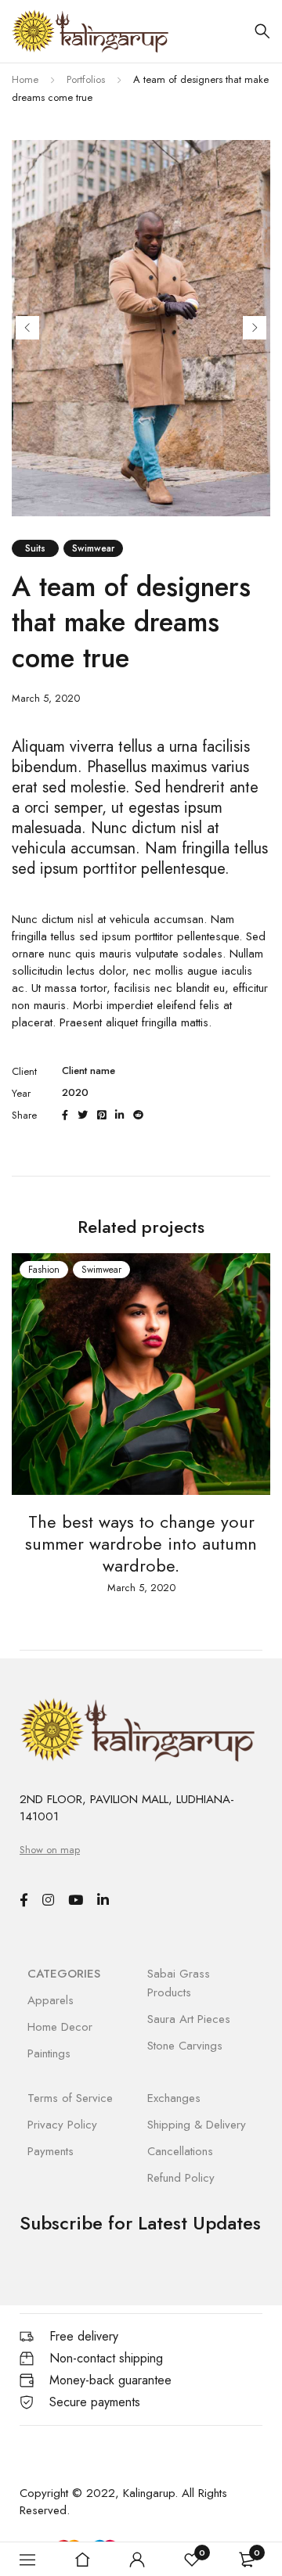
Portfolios (86, 79)
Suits (35, 548)
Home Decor (60, 2027)
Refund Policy (181, 2178)
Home (25, 79)
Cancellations (180, 2151)
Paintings (49, 2053)
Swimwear (93, 548)
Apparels (51, 2000)
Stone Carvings (185, 2046)
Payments (51, 2151)
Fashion (44, 1270)
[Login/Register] (137, 2560)
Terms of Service (70, 2098)
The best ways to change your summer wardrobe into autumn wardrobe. (141, 1543)
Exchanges (174, 2098)
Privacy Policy (62, 2125)
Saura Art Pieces (189, 2019)
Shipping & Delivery (197, 2125)
